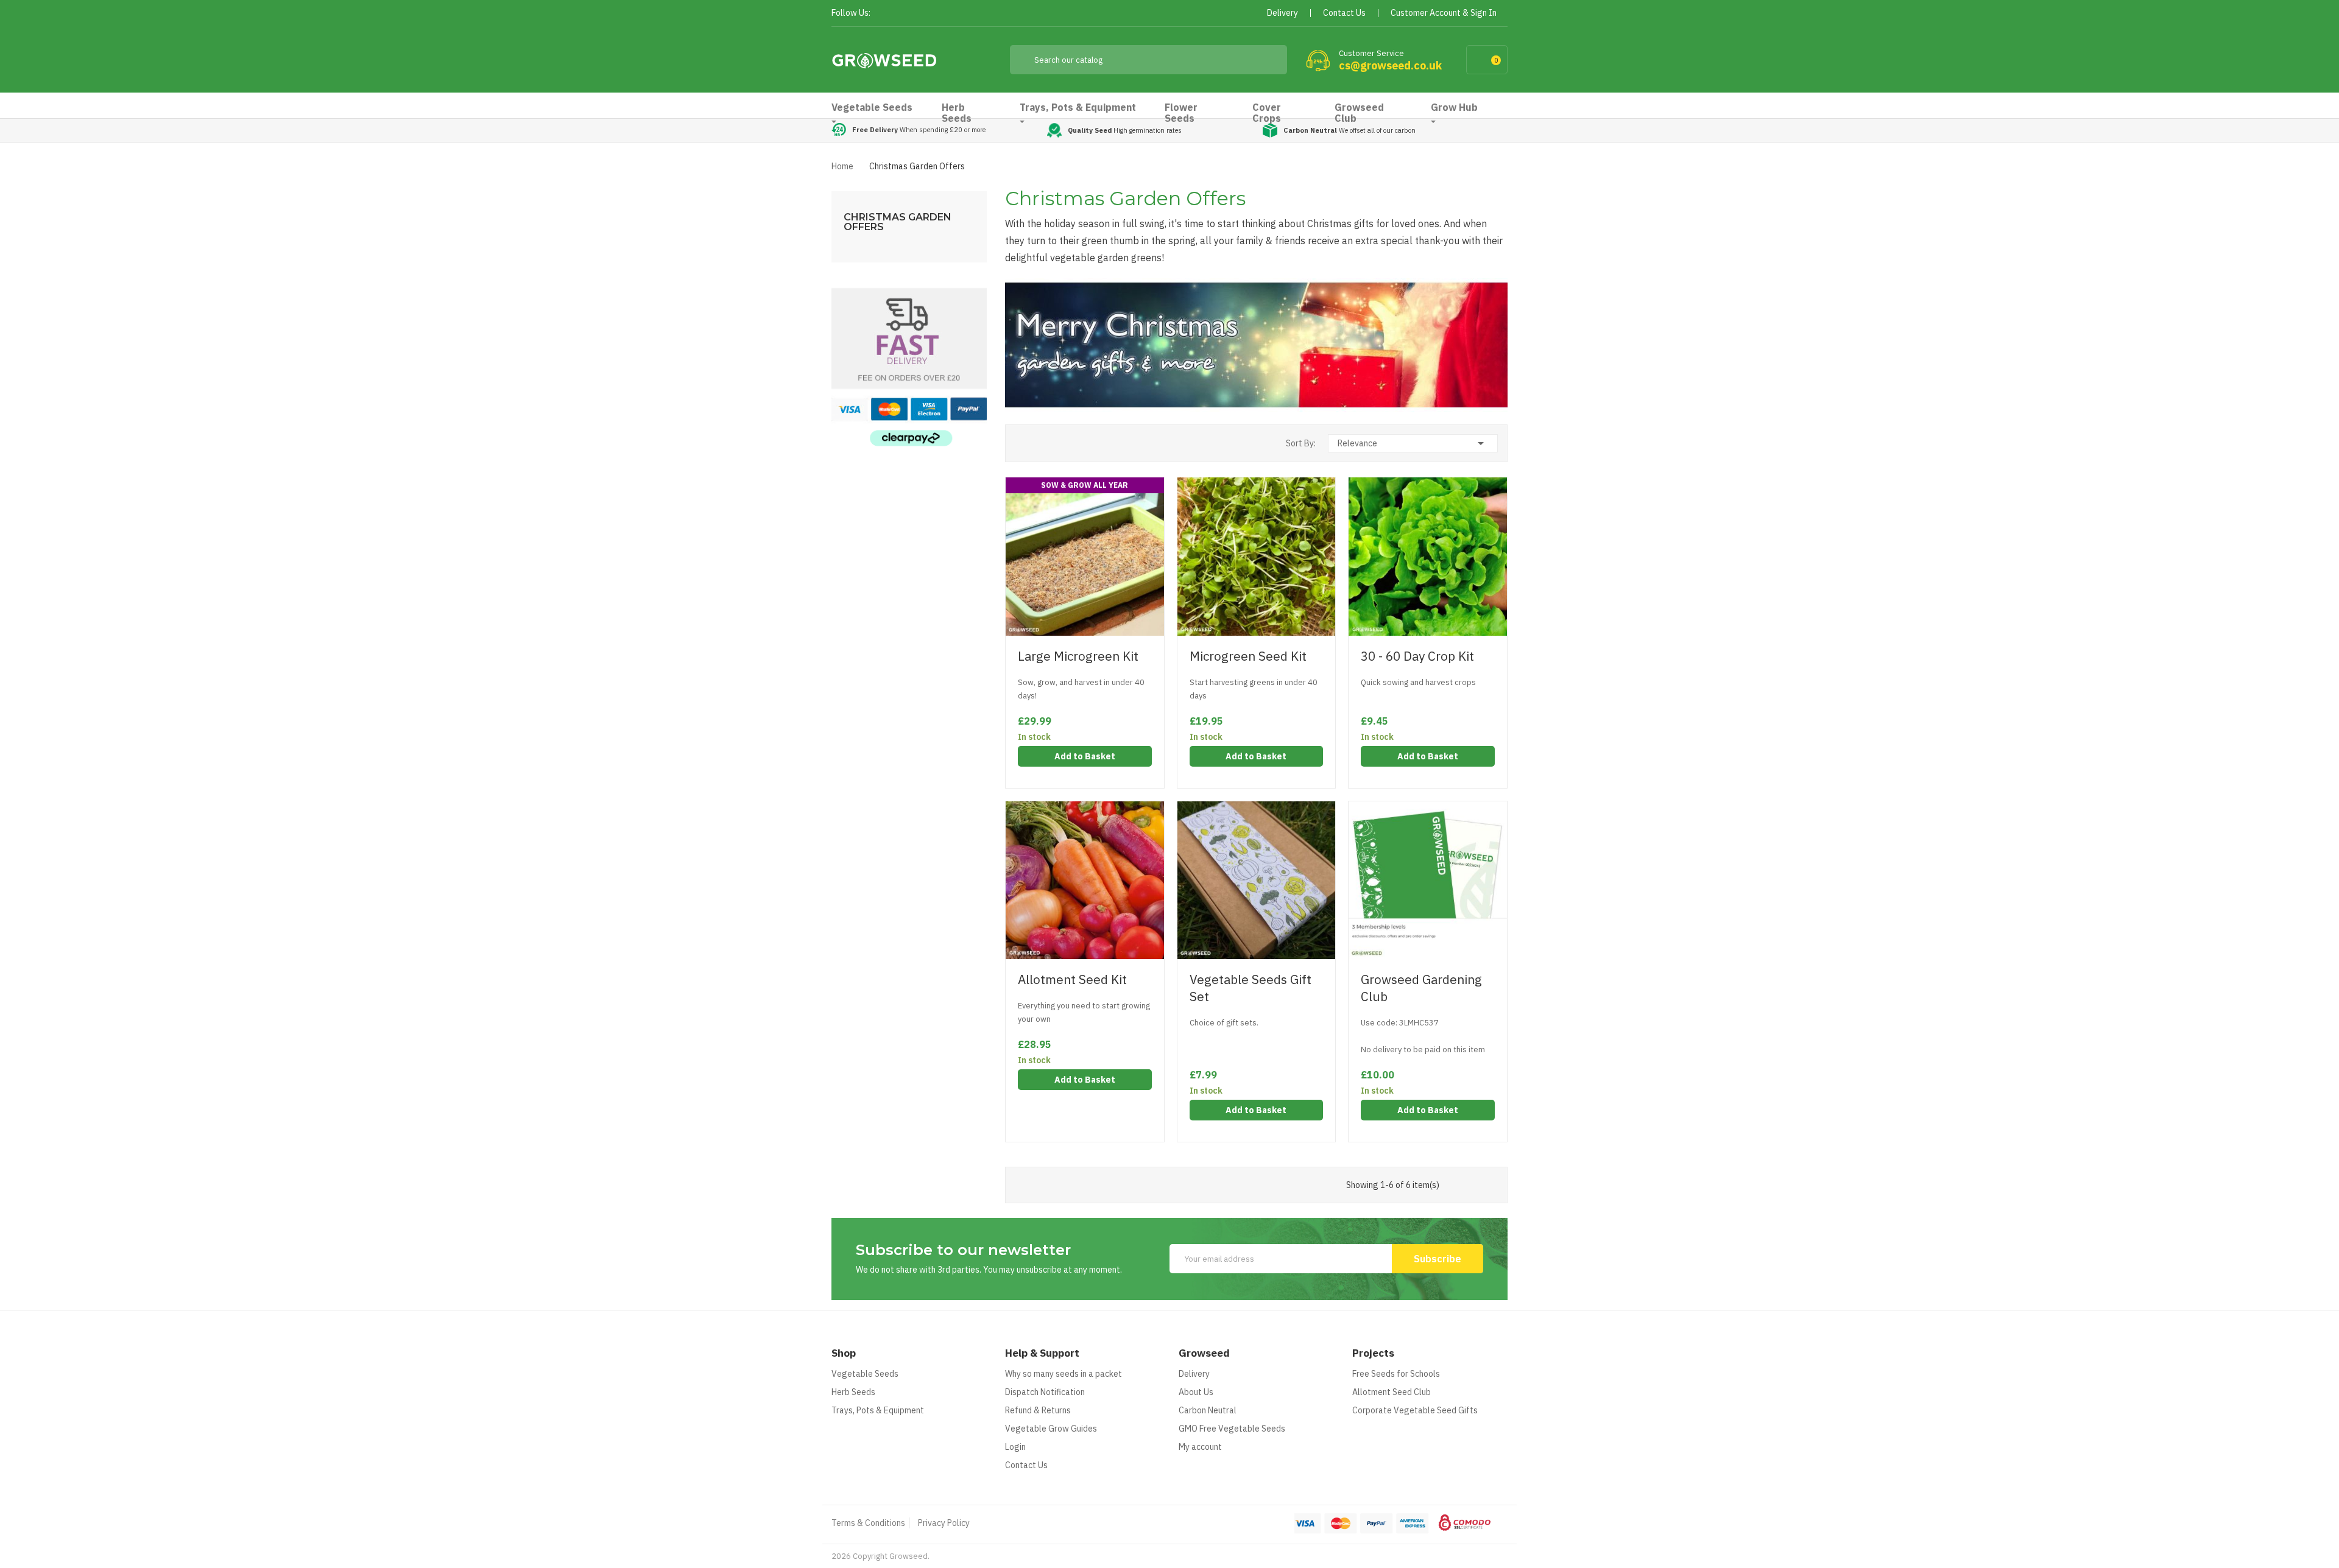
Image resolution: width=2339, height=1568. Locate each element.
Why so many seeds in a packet (1064, 1374)
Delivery (1194, 1374)
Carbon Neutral (1208, 1410)
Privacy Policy (944, 1523)
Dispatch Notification (1045, 1392)
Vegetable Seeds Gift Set (1251, 988)
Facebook (884, 14)
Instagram (949, 14)
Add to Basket (1085, 756)
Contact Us (1026, 1465)
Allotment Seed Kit (1072, 979)
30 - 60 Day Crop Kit (1417, 656)
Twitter (905, 14)
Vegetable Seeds (865, 1374)
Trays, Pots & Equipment (878, 1410)
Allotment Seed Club (1392, 1392)
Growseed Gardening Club (1421, 988)
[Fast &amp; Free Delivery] (909, 367)
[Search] (1269, 60)
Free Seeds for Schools (1396, 1374)
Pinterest (927, 14)
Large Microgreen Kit (1078, 656)
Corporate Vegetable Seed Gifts (1415, 1410)
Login (1015, 1447)
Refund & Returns (1038, 1410)
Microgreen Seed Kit (1248, 656)
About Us (1196, 1392)
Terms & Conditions (868, 1523)
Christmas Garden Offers (898, 222)
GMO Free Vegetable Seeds (1232, 1429)
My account (1200, 1447)
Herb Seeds (853, 1392)
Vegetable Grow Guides (1051, 1429)
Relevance (1413, 443)
